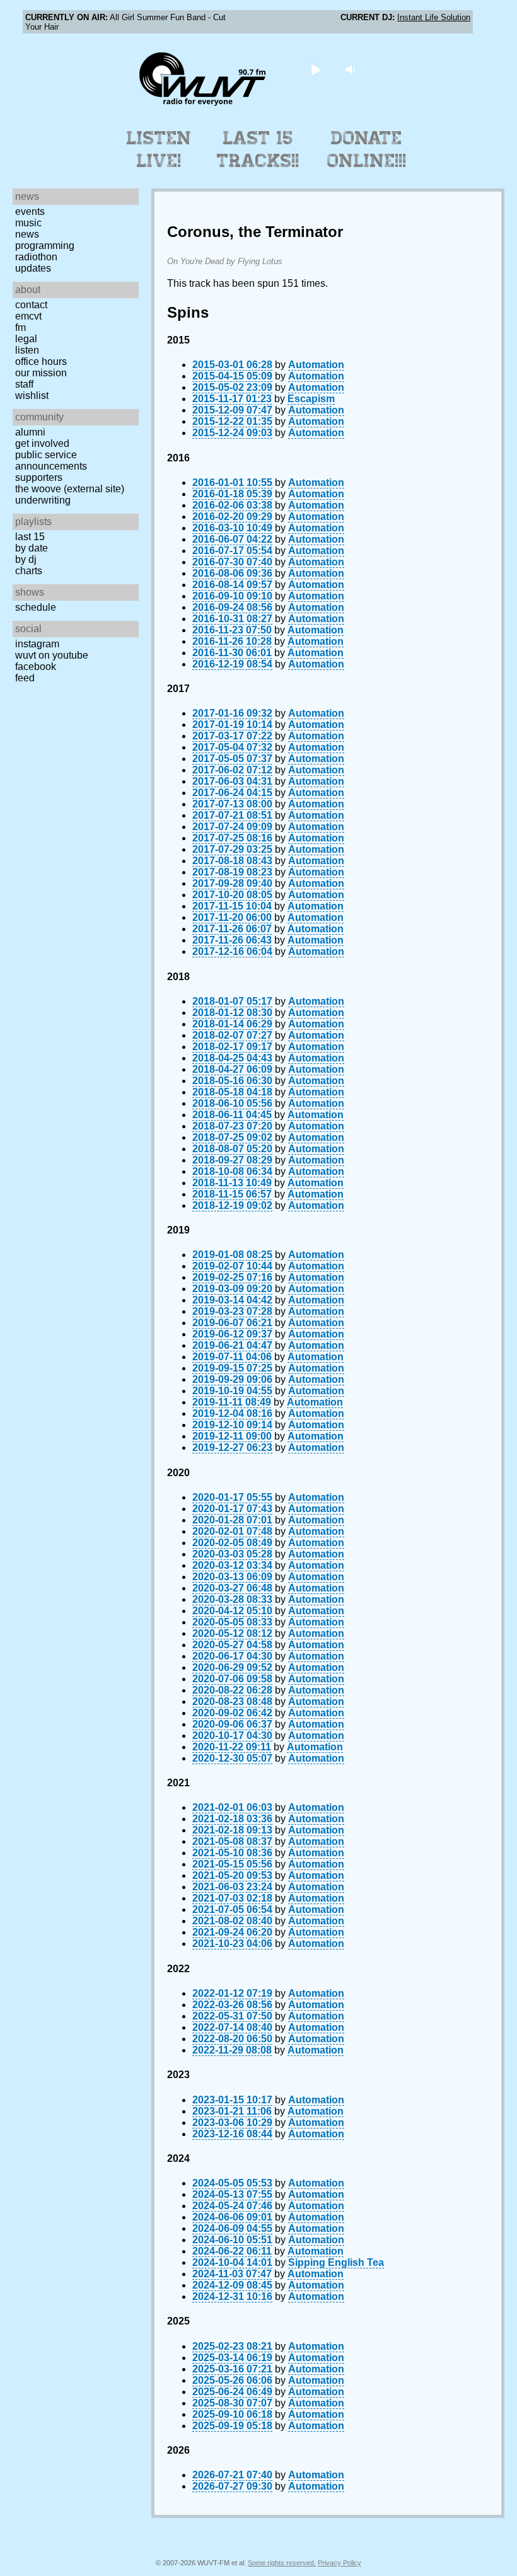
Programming (45, 245)
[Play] (316, 69)
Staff (24, 384)
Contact (31, 305)
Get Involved (42, 443)
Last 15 (30, 537)
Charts (29, 571)
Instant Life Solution (434, 17)
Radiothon (36, 257)
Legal (26, 339)
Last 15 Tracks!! (258, 149)
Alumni (30, 432)
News (27, 234)
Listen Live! (159, 149)
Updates (33, 268)
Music (28, 223)
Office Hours (41, 361)
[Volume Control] (352, 69)
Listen (27, 350)
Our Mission (41, 373)
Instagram (37, 644)
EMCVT (28, 316)
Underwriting (43, 500)
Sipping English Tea (336, 2262)
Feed (25, 678)
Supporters (39, 477)
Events (30, 211)
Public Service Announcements (51, 460)
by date (32, 548)
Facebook (36, 667)
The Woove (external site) (70, 489)
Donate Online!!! (367, 149)
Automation (316, 365)
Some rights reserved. (282, 2563)
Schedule (36, 607)
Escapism (311, 399)
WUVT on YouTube (52, 655)
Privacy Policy (340, 2563)
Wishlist (32, 396)
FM (20, 327)
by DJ (26, 559)
